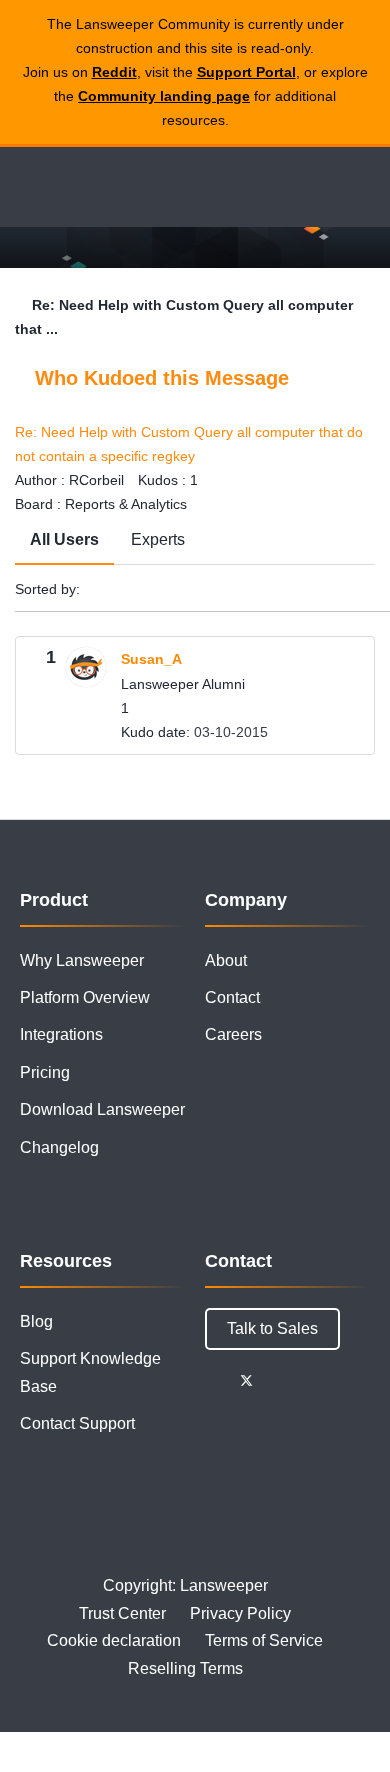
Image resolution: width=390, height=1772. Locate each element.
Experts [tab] (158, 539)
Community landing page (164, 96)
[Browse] (30, 187)
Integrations (61, 1034)
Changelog (59, 1147)
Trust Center (122, 1613)
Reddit (114, 72)
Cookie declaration (114, 1640)
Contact (232, 997)
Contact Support (77, 1423)
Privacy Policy (240, 1613)
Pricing (45, 1072)
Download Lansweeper (102, 1109)
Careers (233, 1034)
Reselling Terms (185, 1668)
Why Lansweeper (82, 960)
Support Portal (246, 72)
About (226, 960)
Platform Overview (85, 997)
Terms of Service (264, 1640)
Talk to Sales (272, 1328)
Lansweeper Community (110, 187)
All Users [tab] (64, 539)
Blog (36, 1321)
